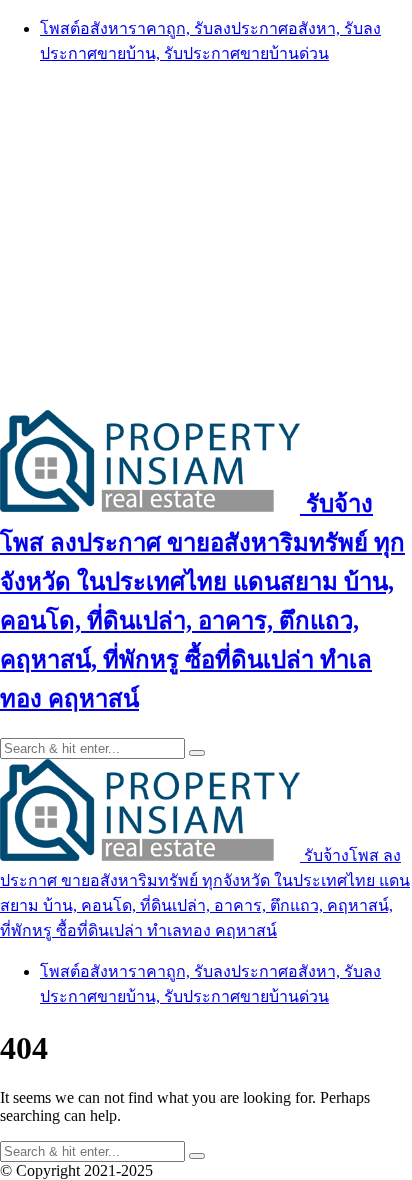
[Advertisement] (206, 236)
